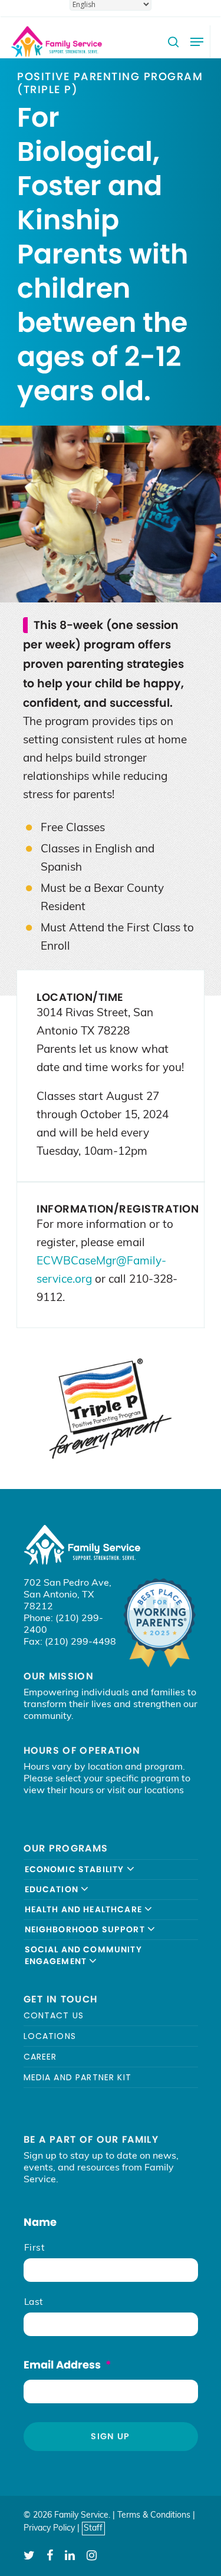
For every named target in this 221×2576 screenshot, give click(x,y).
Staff (93, 2529)
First (34, 2248)
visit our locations (146, 1791)
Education (53, 1889)
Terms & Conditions (154, 2516)
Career (40, 2057)
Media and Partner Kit (78, 2077)
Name (40, 2222)
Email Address (67, 2365)
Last (34, 2302)
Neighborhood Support (86, 1929)
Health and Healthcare (85, 1909)
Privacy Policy (49, 2529)
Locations (50, 2036)
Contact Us (54, 2016)
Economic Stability (76, 1869)
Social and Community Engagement (83, 1955)
